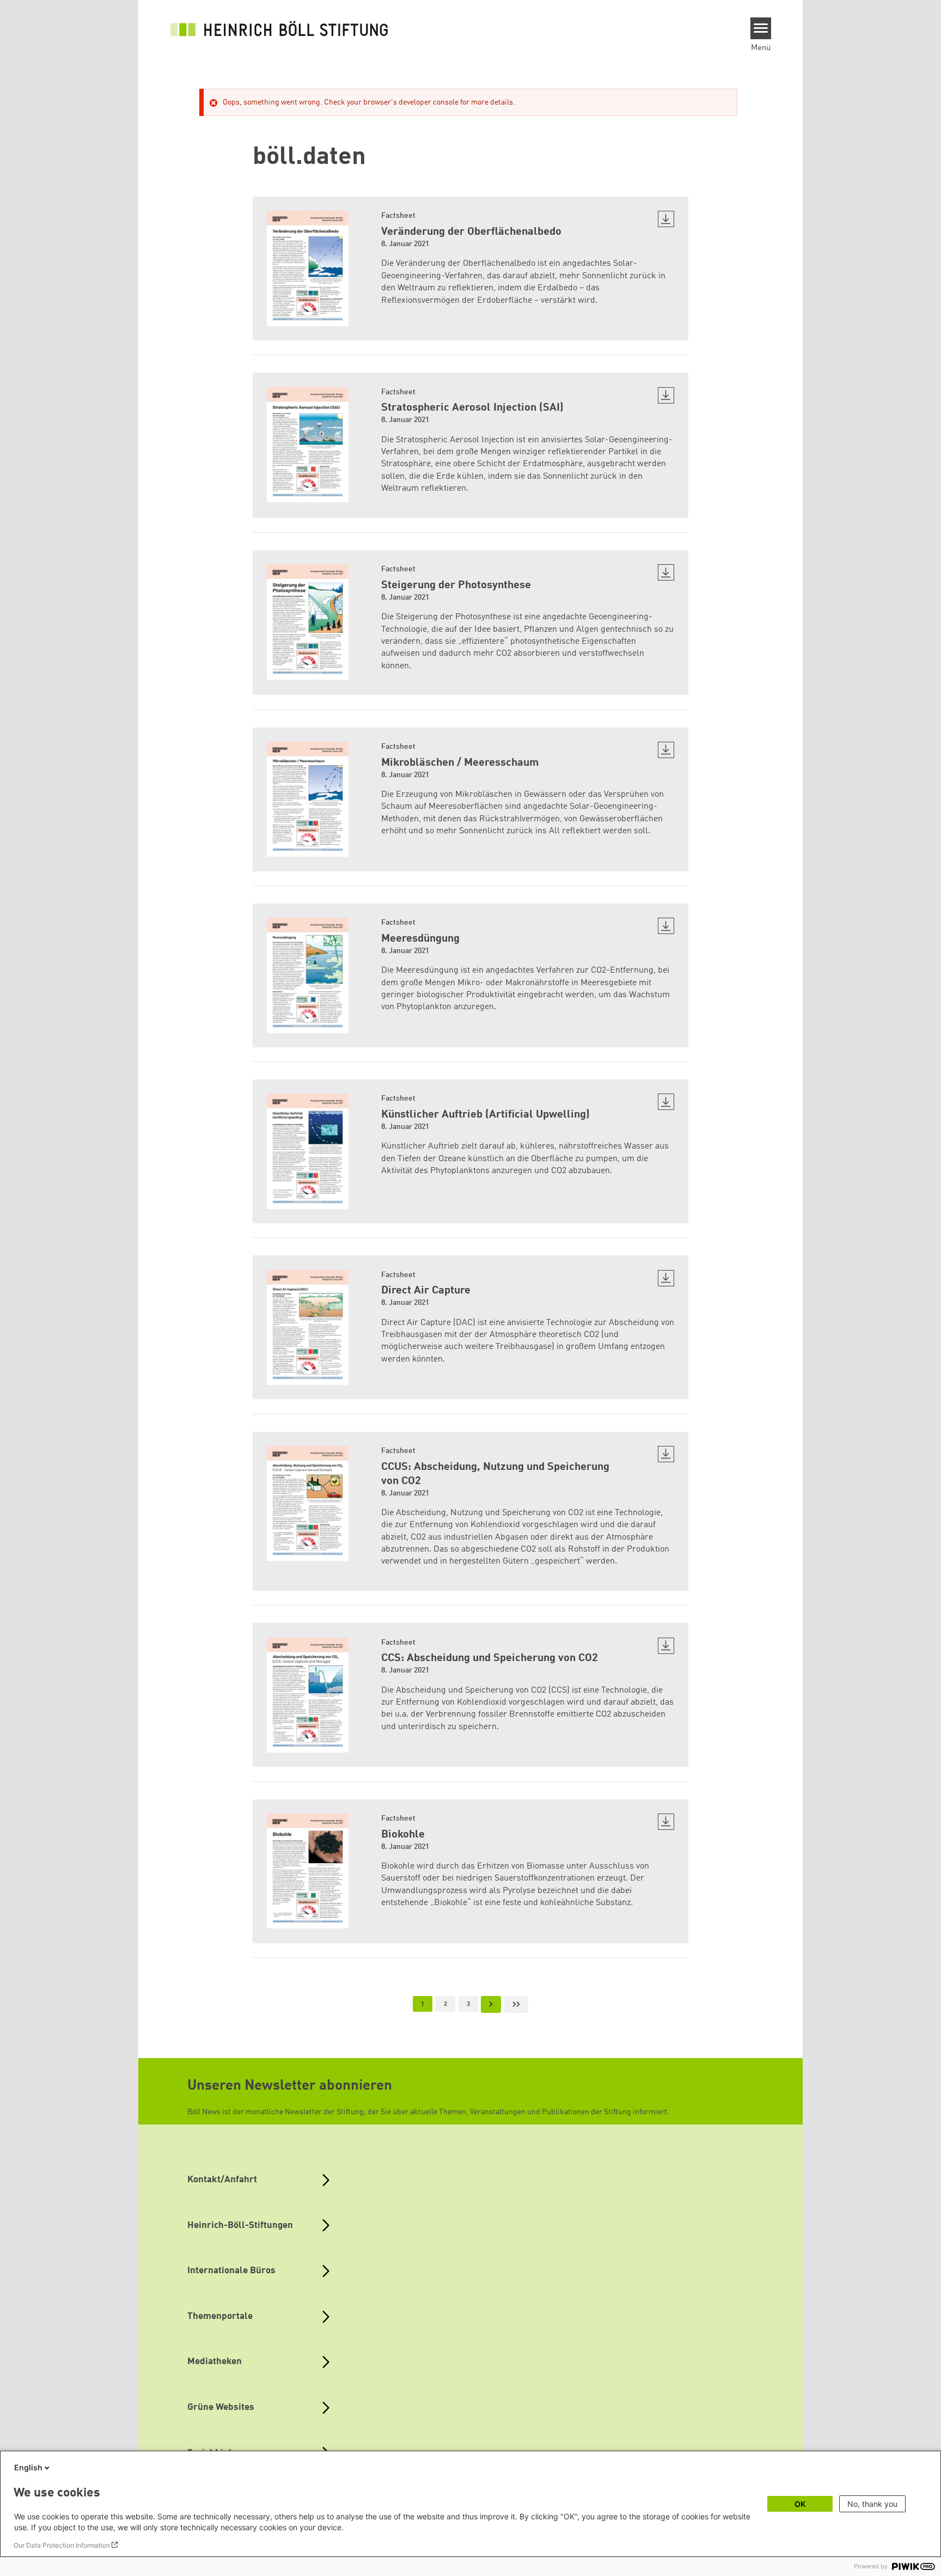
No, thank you (872, 2504)
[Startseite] (279, 28)
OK (800, 2504)
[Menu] (761, 28)
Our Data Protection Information (62, 2545)
